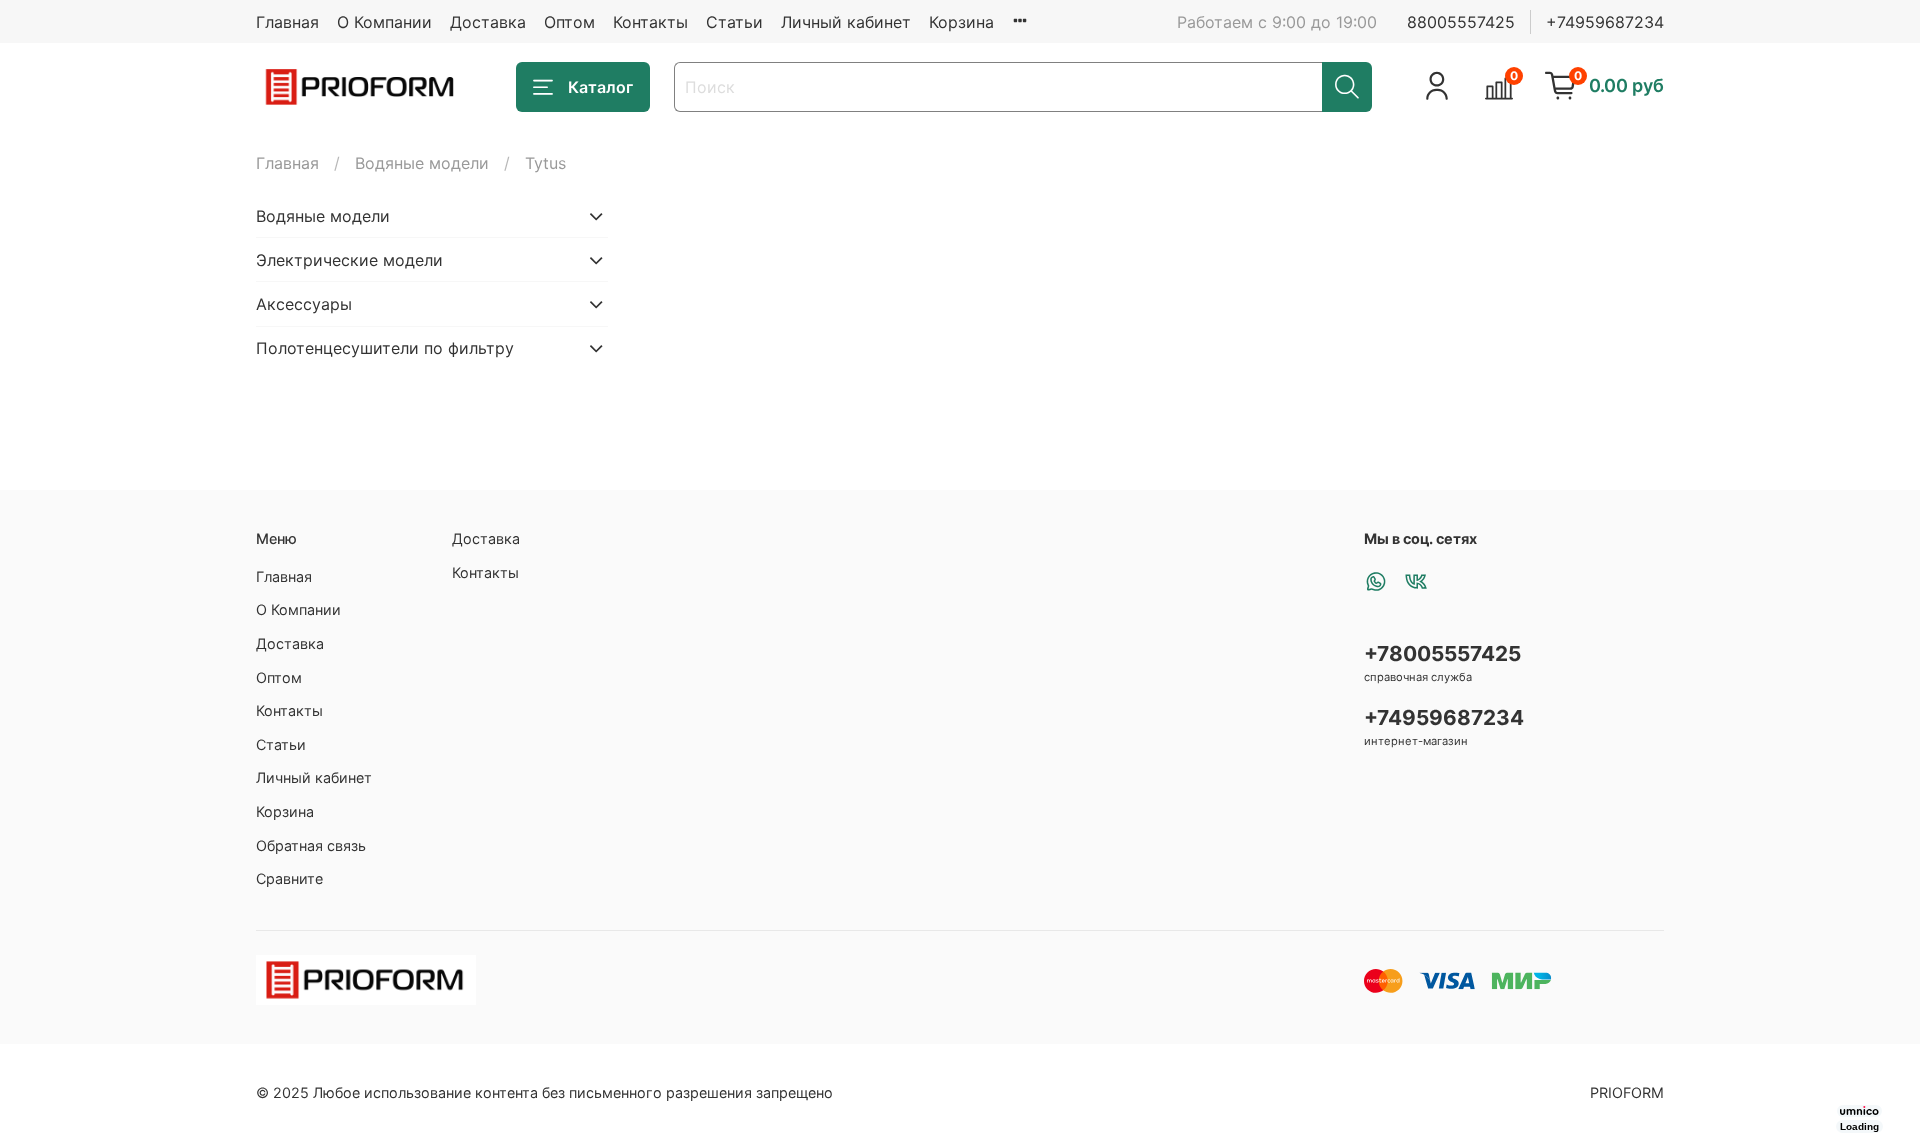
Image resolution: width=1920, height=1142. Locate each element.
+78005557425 (1442, 653)
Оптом (569, 22)
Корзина (961, 22)
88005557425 (1461, 22)
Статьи (734, 22)
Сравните (289, 878)
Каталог (600, 87)
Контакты (650, 22)
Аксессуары (304, 304)
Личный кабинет (846, 22)
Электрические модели (349, 260)
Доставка (488, 22)
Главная (287, 22)
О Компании (384, 22)
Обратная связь (311, 845)
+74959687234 (1605, 22)
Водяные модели (422, 163)
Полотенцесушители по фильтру (385, 348)
